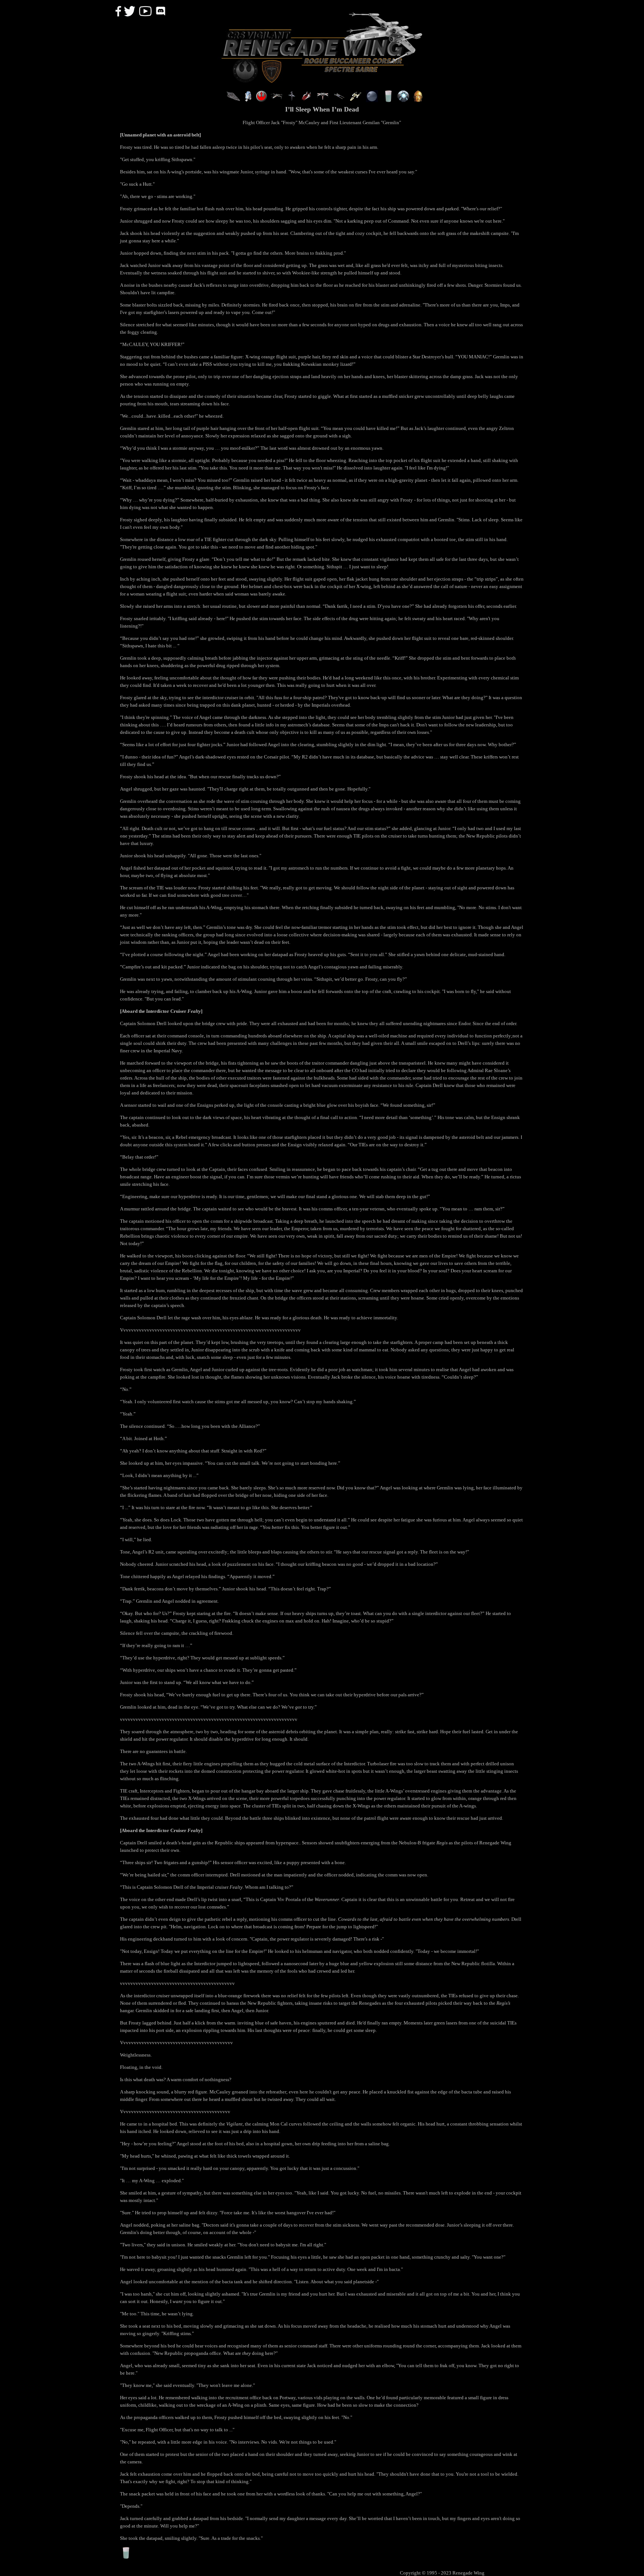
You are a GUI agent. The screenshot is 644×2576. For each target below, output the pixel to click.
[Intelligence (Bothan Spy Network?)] (248, 100)
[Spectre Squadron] (323, 100)
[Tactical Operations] (372, 100)
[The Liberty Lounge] (388, 100)
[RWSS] (356, 100)
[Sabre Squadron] (339, 100)
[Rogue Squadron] (277, 100)
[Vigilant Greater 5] (403, 100)
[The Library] (418, 100)
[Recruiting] (262, 100)
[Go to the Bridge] (233, 100)
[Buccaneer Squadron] (291, 100)
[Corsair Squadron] (306, 100)
